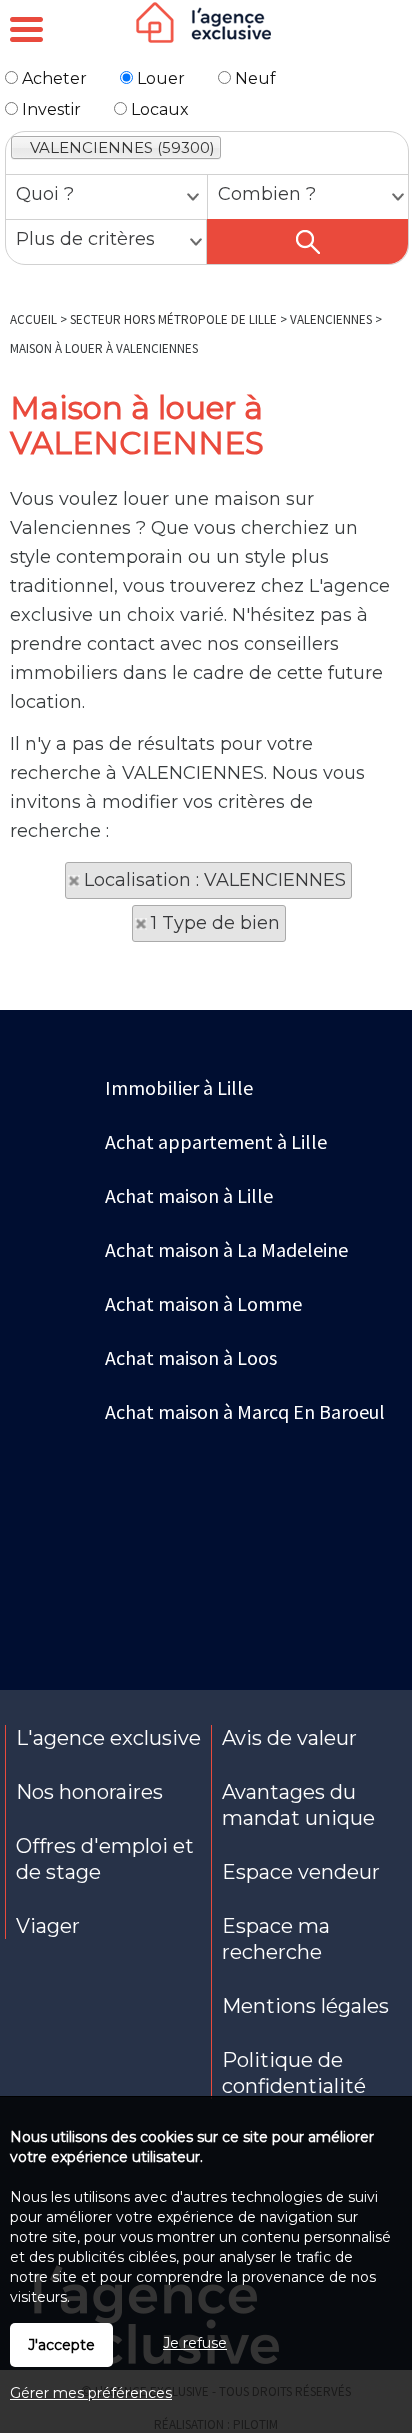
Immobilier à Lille (179, 1087)
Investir (49, 109)
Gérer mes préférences (91, 2393)
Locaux (158, 109)
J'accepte (61, 2345)
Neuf (253, 78)
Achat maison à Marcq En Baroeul (245, 1411)
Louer (159, 78)
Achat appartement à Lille (216, 1141)
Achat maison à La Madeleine (226, 1249)
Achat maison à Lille (189, 1195)
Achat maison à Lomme (203, 1303)
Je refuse (195, 2343)
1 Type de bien (215, 923)
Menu (26, 28)
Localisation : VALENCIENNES (215, 880)
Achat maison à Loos (191, 1357)
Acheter (52, 78)
